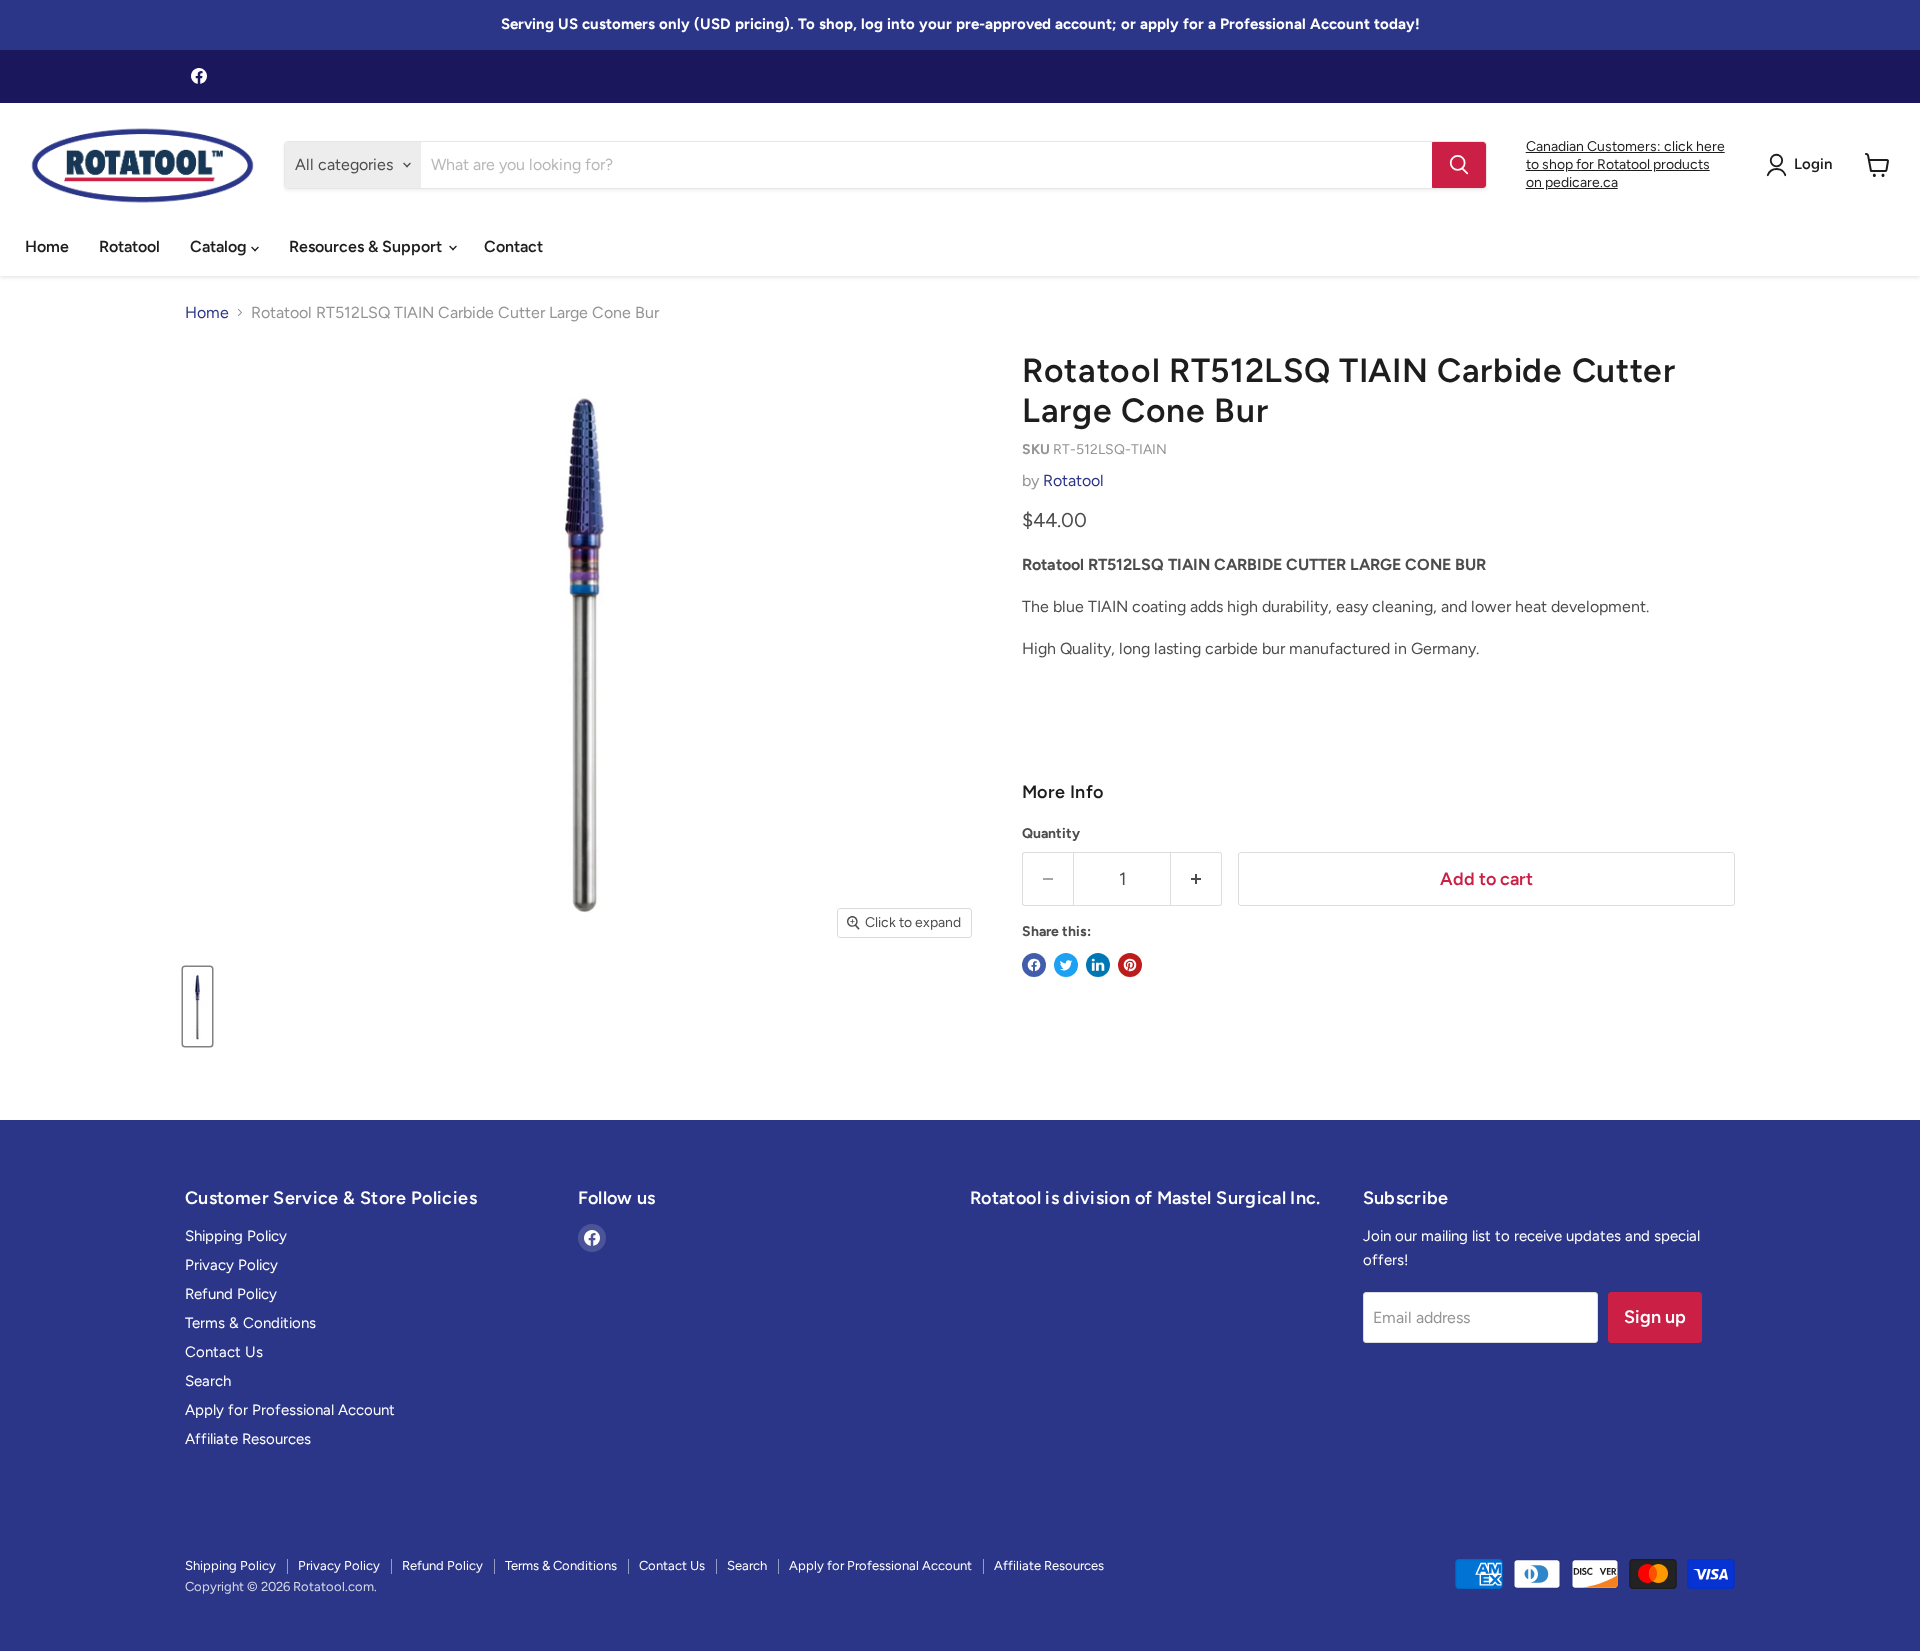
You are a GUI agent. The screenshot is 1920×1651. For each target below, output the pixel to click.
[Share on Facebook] (1034, 965)
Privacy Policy (231, 1265)
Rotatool (129, 246)
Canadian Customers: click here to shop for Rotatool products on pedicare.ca (1625, 164)
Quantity (1051, 834)
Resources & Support (367, 246)
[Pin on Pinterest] (1130, 965)
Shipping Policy (236, 1236)
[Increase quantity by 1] (1196, 879)
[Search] (1459, 165)
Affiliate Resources (248, 1439)
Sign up (1655, 1317)
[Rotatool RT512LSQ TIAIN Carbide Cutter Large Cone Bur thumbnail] (197, 1006)
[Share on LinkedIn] (1098, 965)
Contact (513, 246)
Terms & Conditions (250, 1323)
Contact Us (224, 1352)
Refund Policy (231, 1294)
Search (208, 1381)
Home (47, 246)
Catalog (220, 246)
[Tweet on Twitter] (1066, 965)
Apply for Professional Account (290, 1410)
